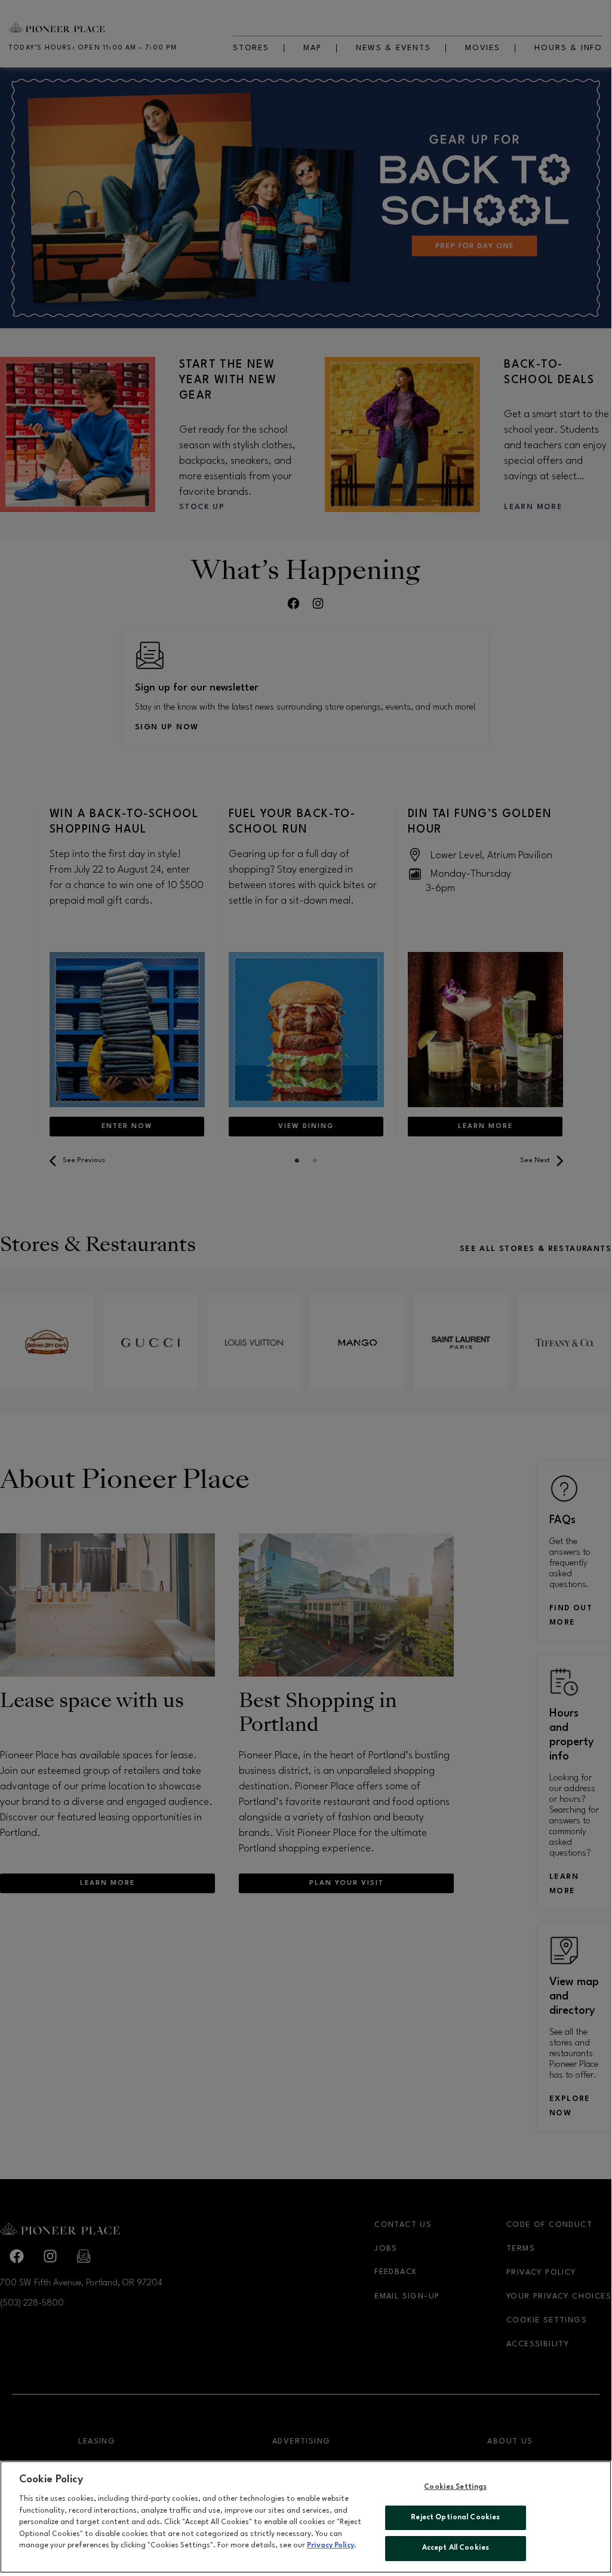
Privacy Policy (330, 2546)
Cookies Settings (455, 2487)
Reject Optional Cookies (455, 2518)
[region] (306, 2517)
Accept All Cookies (456, 2548)
